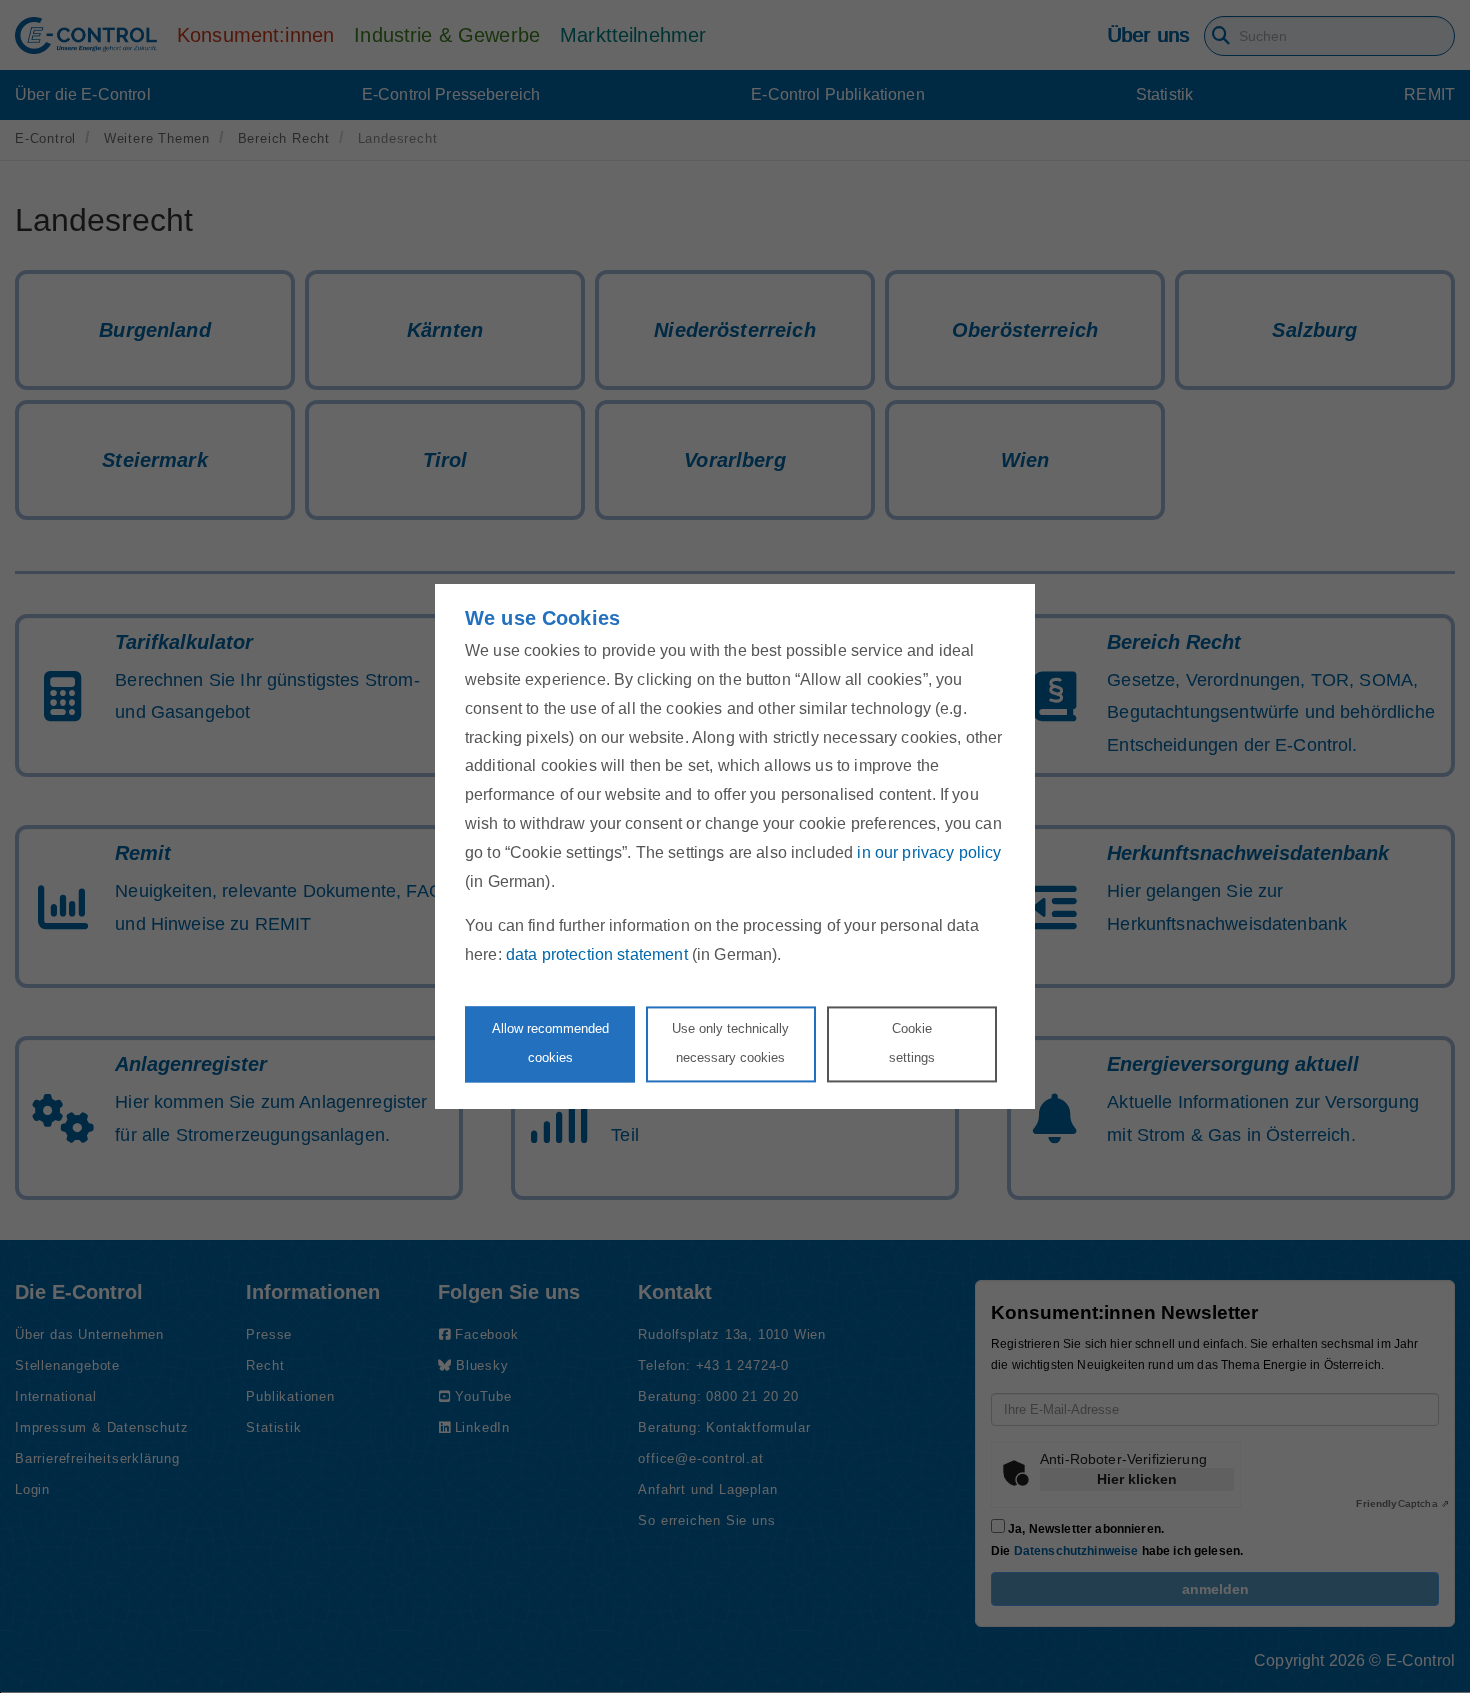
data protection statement (597, 955)
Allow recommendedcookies (550, 1043)
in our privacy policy (929, 852)
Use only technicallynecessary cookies (730, 1043)
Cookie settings (912, 1043)
